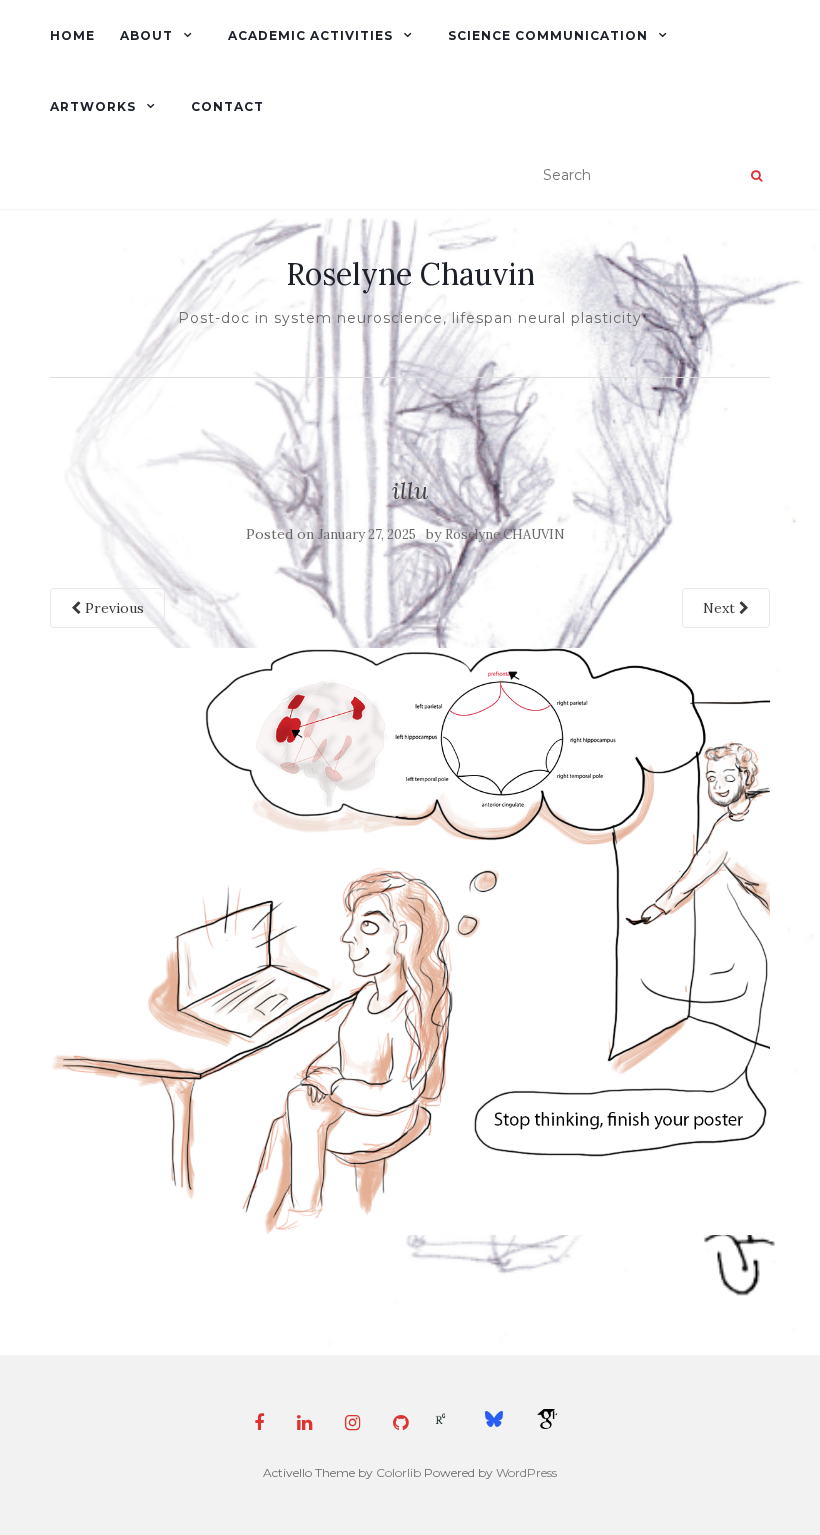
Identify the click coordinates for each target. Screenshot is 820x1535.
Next (721, 608)
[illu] (410, 940)
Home (72, 35)
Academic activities (310, 35)
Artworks (93, 106)
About (146, 35)
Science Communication (548, 35)
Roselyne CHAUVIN (505, 534)
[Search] (756, 176)
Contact (227, 106)
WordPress (526, 1472)
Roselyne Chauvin (410, 274)
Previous (112, 608)
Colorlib (398, 1472)
